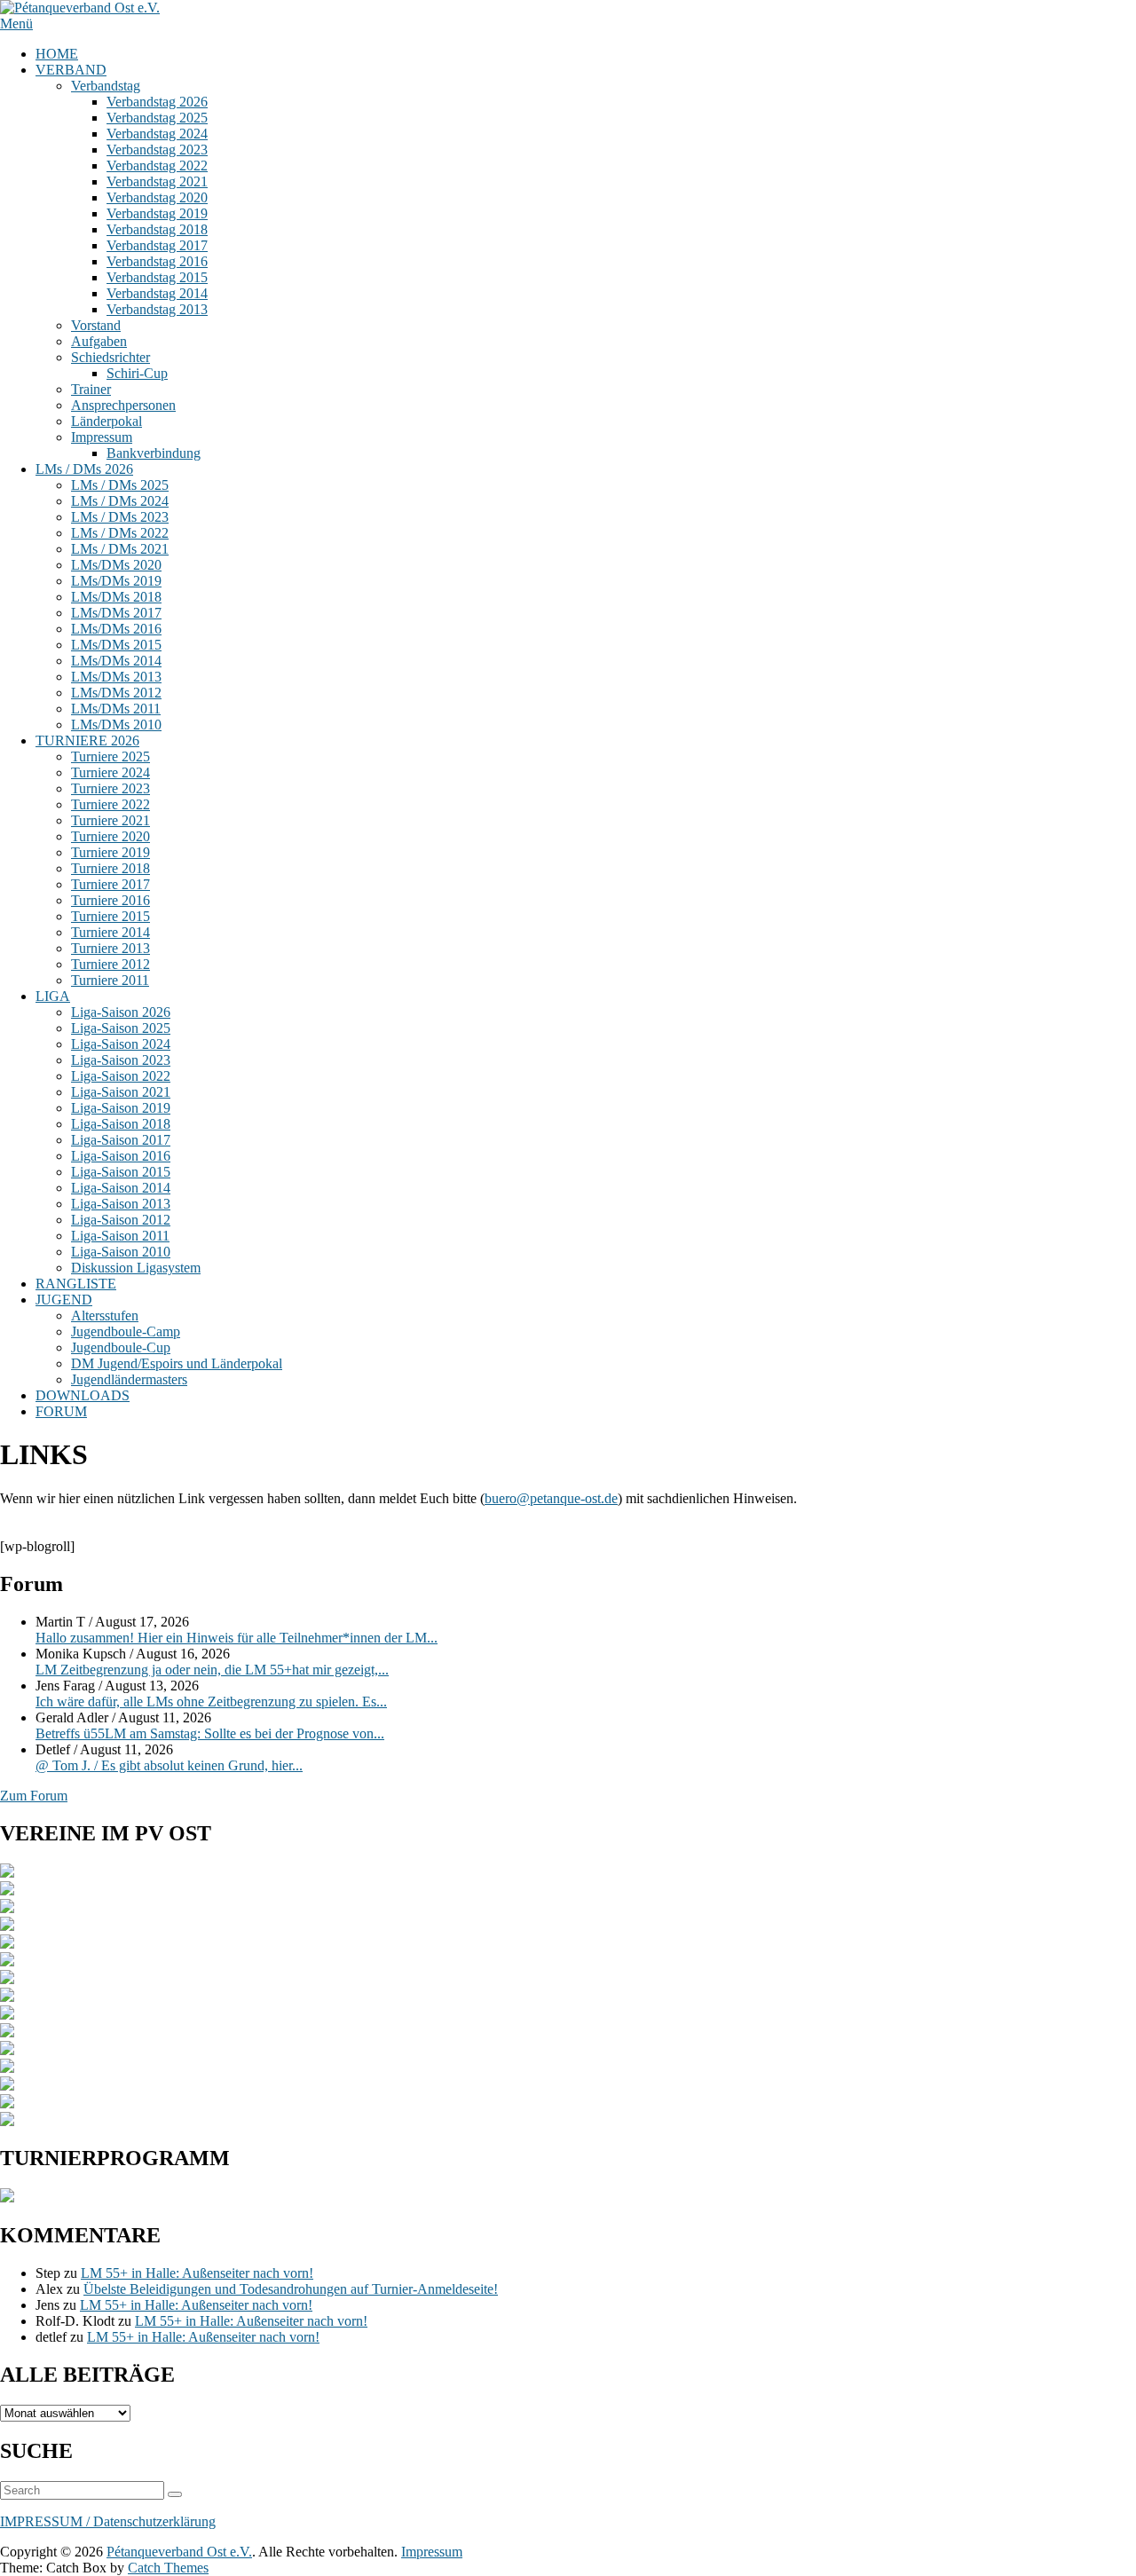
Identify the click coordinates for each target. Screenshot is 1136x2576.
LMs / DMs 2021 (120, 549)
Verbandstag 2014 (157, 293)
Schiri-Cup (137, 373)
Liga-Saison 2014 (121, 1188)
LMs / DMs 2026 (84, 469)
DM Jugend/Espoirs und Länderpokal (177, 1363)
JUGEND (64, 1300)
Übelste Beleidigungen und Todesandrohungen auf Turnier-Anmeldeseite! (291, 2289)
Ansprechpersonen (123, 405)
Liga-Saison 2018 (121, 1124)
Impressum (102, 437)
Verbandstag (106, 86)
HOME (57, 54)
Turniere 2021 (110, 820)
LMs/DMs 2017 (116, 613)
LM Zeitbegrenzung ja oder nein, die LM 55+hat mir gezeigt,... (212, 1670)
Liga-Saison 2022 (121, 1076)
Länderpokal (106, 421)
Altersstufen (105, 1316)
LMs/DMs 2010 (116, 725)
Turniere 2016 (110, 900)
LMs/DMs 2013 (116, 677)
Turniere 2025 (110, 756)
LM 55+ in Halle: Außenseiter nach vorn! (197, 2273)
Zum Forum (34, 1796)
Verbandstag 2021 (157, 181)
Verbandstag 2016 (157, 261)
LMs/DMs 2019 (116, 581)
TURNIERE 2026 (87, 741)
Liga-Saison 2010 (121, 1252)
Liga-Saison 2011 (120, 1236)
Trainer (91, 389)
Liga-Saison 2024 (121, 1044)
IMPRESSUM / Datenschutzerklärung (108, 2521)
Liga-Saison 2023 (121, 1060)
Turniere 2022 (110, 804)
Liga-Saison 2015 (121, 1172)
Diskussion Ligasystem (136, 1268)
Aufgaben (99, 341)
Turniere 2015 (110, 916)
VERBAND (71, 70)
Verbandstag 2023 (157, 150)
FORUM (61, 1411)
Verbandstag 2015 (157, 277)
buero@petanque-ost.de (551, 1498)
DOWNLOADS (83, 1395)
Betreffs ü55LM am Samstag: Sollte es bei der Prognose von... (210, 1733)
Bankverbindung (154, 453)
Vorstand (96, 325)
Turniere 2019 (110, 852)
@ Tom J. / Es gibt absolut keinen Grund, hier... (169, 1765)
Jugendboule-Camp (126, 1331)
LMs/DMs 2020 (116, 565)
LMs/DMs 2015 (116, 645)
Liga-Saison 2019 (121, 1108)
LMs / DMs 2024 (120, 501)
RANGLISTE (76, 1284)
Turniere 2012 (110, 964)
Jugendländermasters (129, 1379)
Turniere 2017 (110, 884)
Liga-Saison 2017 (121, 1140)
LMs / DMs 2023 (120, 517)
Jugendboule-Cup (121, 1347)
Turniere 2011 (110, 980)
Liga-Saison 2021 (121, 1092)
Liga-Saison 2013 (121, 1204)
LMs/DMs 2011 (116, 709)
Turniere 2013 (110, 948)
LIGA (53, 996)
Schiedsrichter (110, 357)
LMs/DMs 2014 (116, 661)
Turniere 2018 (110, 868)
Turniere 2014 (110, 932)
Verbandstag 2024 (157, 134)
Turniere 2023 (110, 788)
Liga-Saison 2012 (121, 1220)
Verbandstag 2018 (157, 229)
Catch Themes (168, 2568)
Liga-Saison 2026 (121, 1012)
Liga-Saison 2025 (121, 1028)
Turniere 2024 (110, 772)
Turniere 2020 (110, 836)
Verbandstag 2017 (157, 245)
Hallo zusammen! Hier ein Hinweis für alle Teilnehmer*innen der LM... (237, 1638)
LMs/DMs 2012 (116, 693)
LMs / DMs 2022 (120, 533)
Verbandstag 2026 (157, 102)
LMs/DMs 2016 (116, 629)
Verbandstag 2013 (157, 309)
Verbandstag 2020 (157, 197)
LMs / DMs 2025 (120, 485)
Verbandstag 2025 (157, 118)
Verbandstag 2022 (157, 165)
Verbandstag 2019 (157, 213)
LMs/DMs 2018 (116, 597)
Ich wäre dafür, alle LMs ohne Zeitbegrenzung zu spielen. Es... (211, 1702)
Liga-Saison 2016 (121, 1156)
